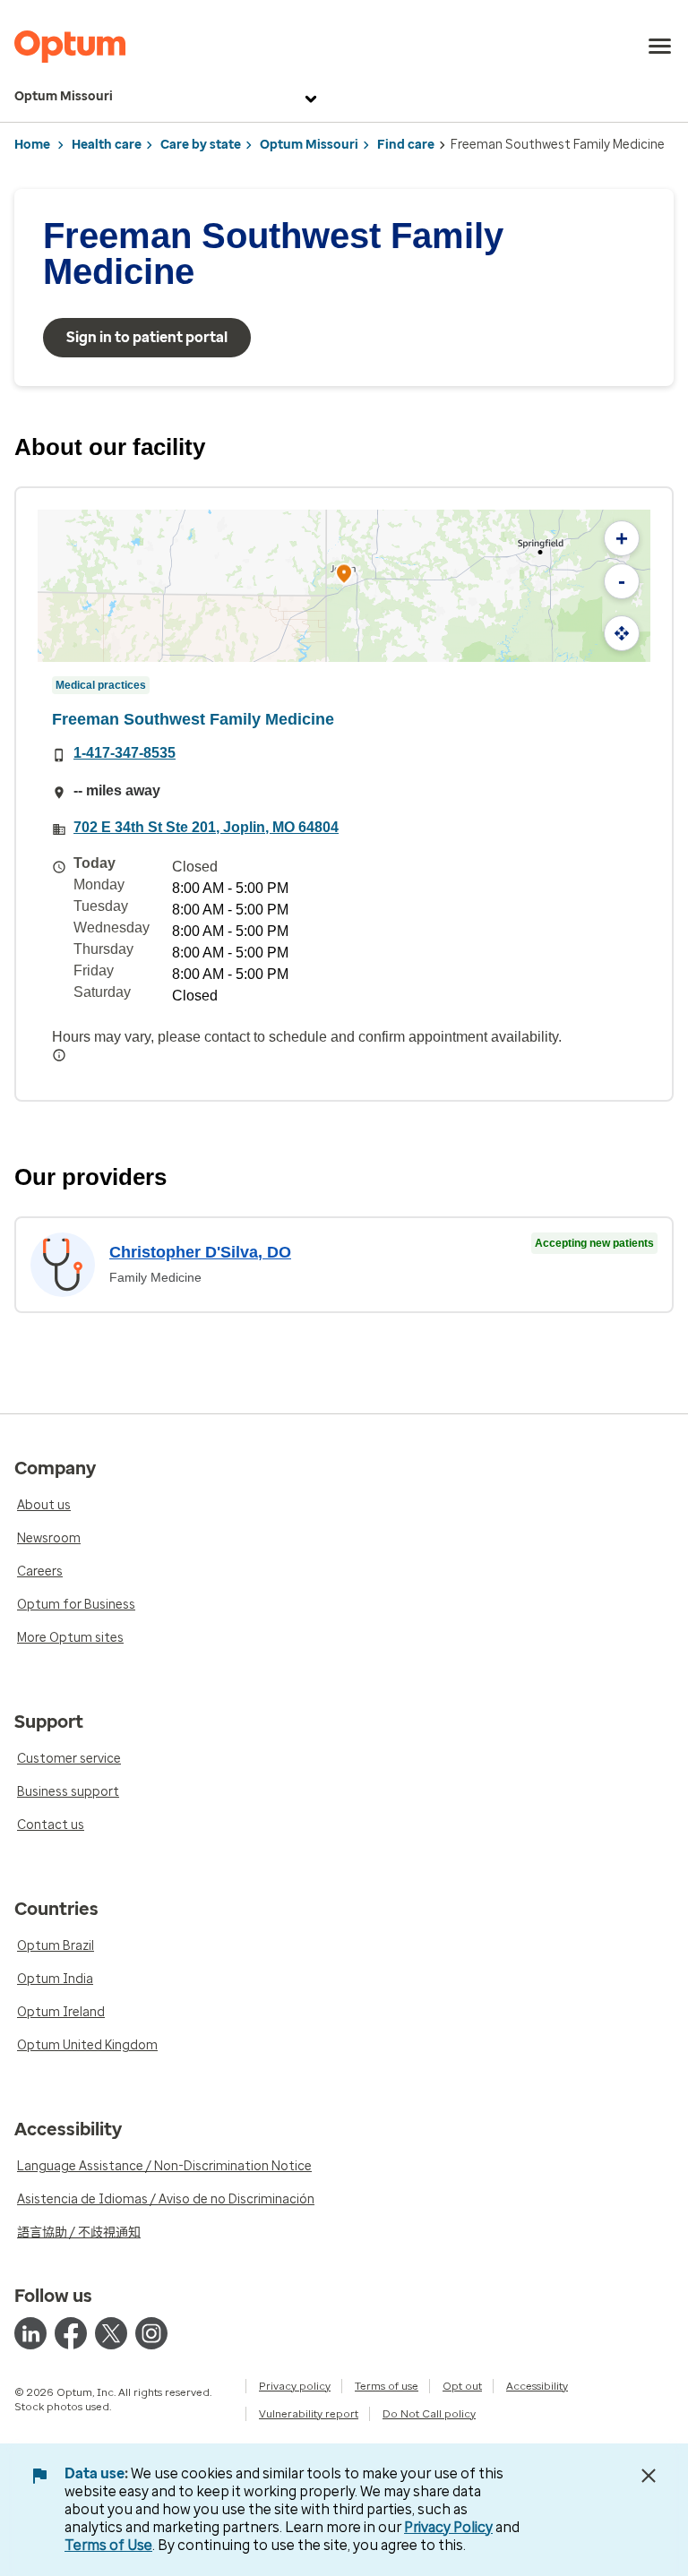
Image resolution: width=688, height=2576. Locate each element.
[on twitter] (111, 2333)
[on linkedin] (30, 2333)
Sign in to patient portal (147, 337)
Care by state (201, 145)
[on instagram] (151, 2333)
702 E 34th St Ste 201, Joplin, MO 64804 (206, 827)
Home (32, 145)
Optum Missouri (64, 96)
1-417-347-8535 (125, 753)
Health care (107, 145)
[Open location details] (344, 575)
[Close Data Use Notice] (649, 2476)
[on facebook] (71, 2333)
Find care (406, 145)
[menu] (660, 47)
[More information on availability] (59, 1055)
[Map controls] (622, 633)
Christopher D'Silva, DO (200, 1252)
